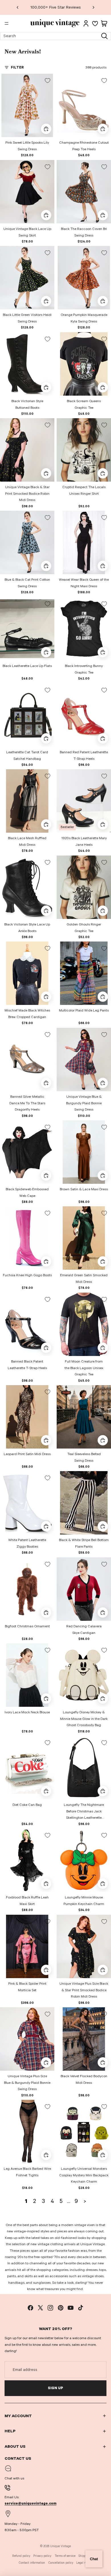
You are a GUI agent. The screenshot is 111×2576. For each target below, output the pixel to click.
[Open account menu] (86, 23)
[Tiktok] (81, 2308)
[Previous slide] (18, 7)
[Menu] (7, 23)
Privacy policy (42, 2556)
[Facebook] (30, 2308)
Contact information (32, 2563)
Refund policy (21, 2556)
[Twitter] (40, 2308)
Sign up (55, 2388)
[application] (94, 2559)
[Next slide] (93, 7)
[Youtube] (71, 2308)
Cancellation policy (61, 2563)
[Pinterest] (61, 2308)
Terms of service (65, 2556)
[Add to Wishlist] (48, 81)
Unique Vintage (60, 2546)
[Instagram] (50, 2308)
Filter (17, 67)
